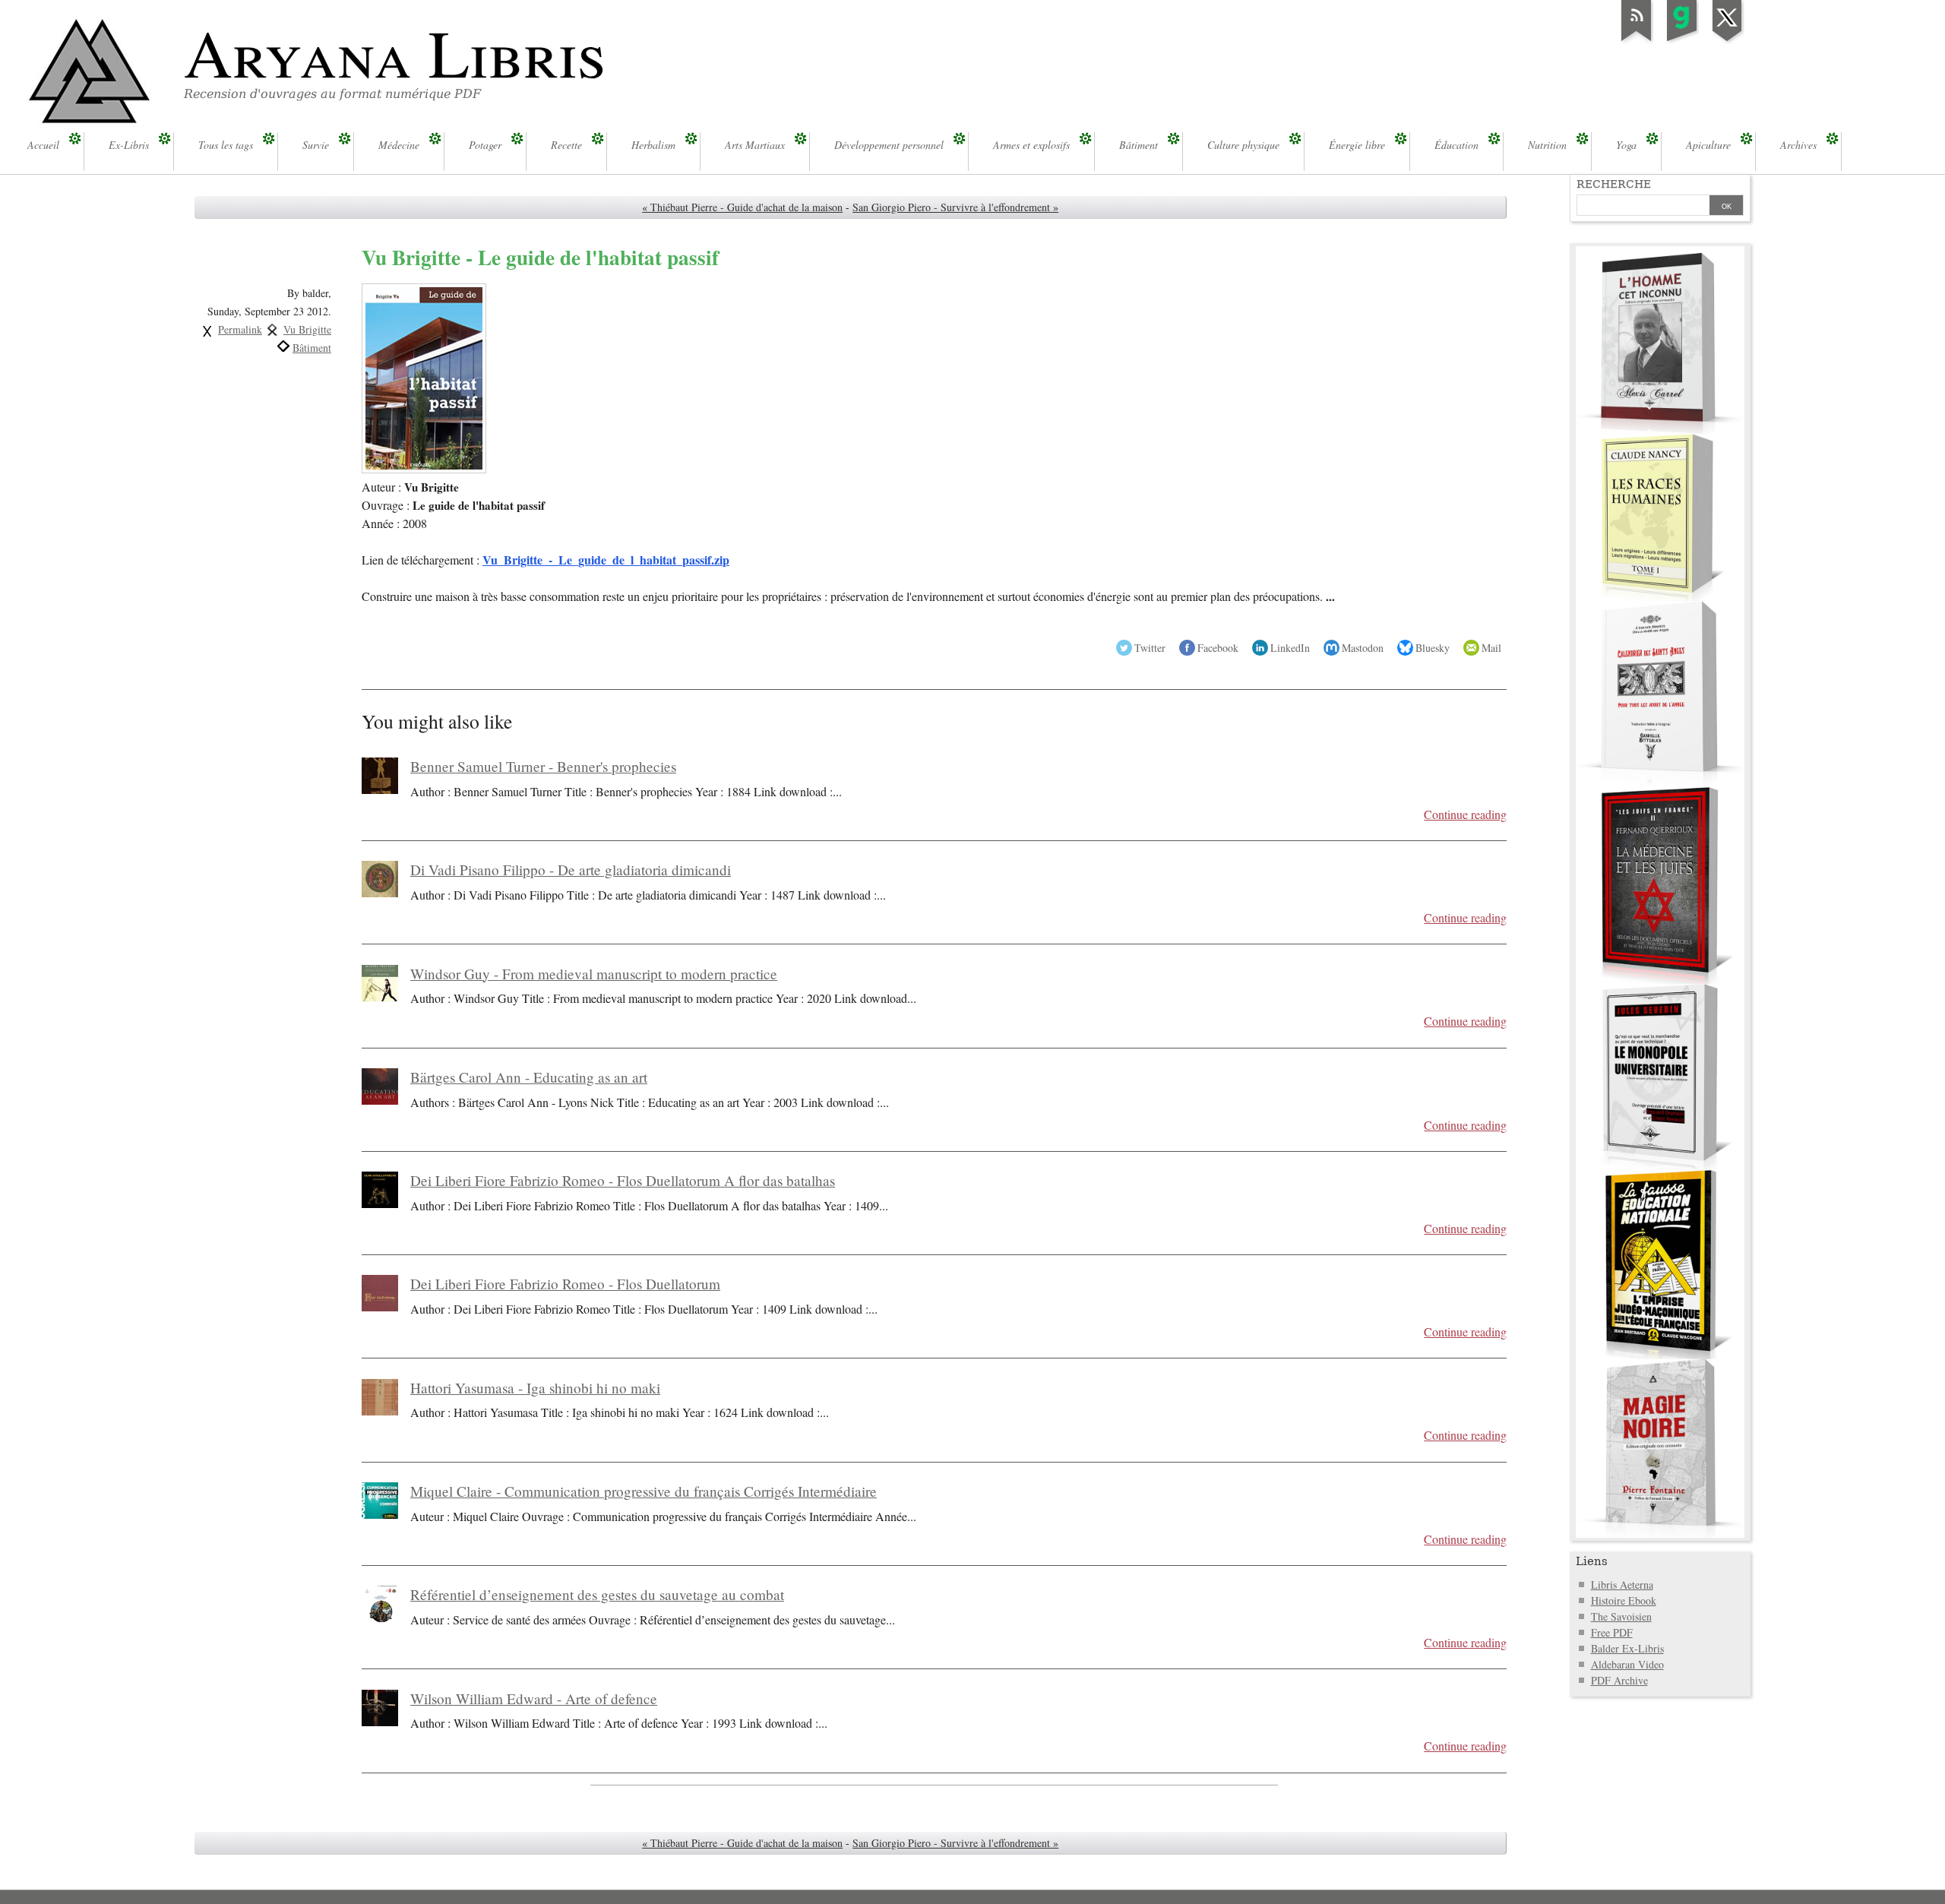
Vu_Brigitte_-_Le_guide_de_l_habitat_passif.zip (606, 560)
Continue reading (1465, 814)
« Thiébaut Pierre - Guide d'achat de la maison (742, 207)
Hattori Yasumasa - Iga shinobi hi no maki (535, 1388)
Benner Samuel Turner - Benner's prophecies (543, 766)
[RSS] (1637, 41)
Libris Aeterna (1622, 1585)
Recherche (1614, 184)
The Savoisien (1621, 1616)
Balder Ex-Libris (1627, 1648)
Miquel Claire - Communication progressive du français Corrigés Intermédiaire (644, 1491)
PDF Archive (1619, 1680)
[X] (1728, 41)
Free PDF (1612, 1632)
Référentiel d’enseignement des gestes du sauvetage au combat (597, 1594)
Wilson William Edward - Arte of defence (534, 1698)
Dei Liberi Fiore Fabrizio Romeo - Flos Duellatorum (565, 1284)
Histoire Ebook (1624, 1600)
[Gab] (1682, 41)
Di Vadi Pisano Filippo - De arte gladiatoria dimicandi (571, 870)
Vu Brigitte (307, 329)
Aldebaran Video (1627, 1664)
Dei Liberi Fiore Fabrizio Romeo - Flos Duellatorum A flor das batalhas (623, 1180)
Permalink (240, 329)
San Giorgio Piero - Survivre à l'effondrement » (955, 207)
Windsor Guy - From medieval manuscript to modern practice (594, 974)
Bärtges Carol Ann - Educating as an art (529, 1077)
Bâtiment (312, 348)
